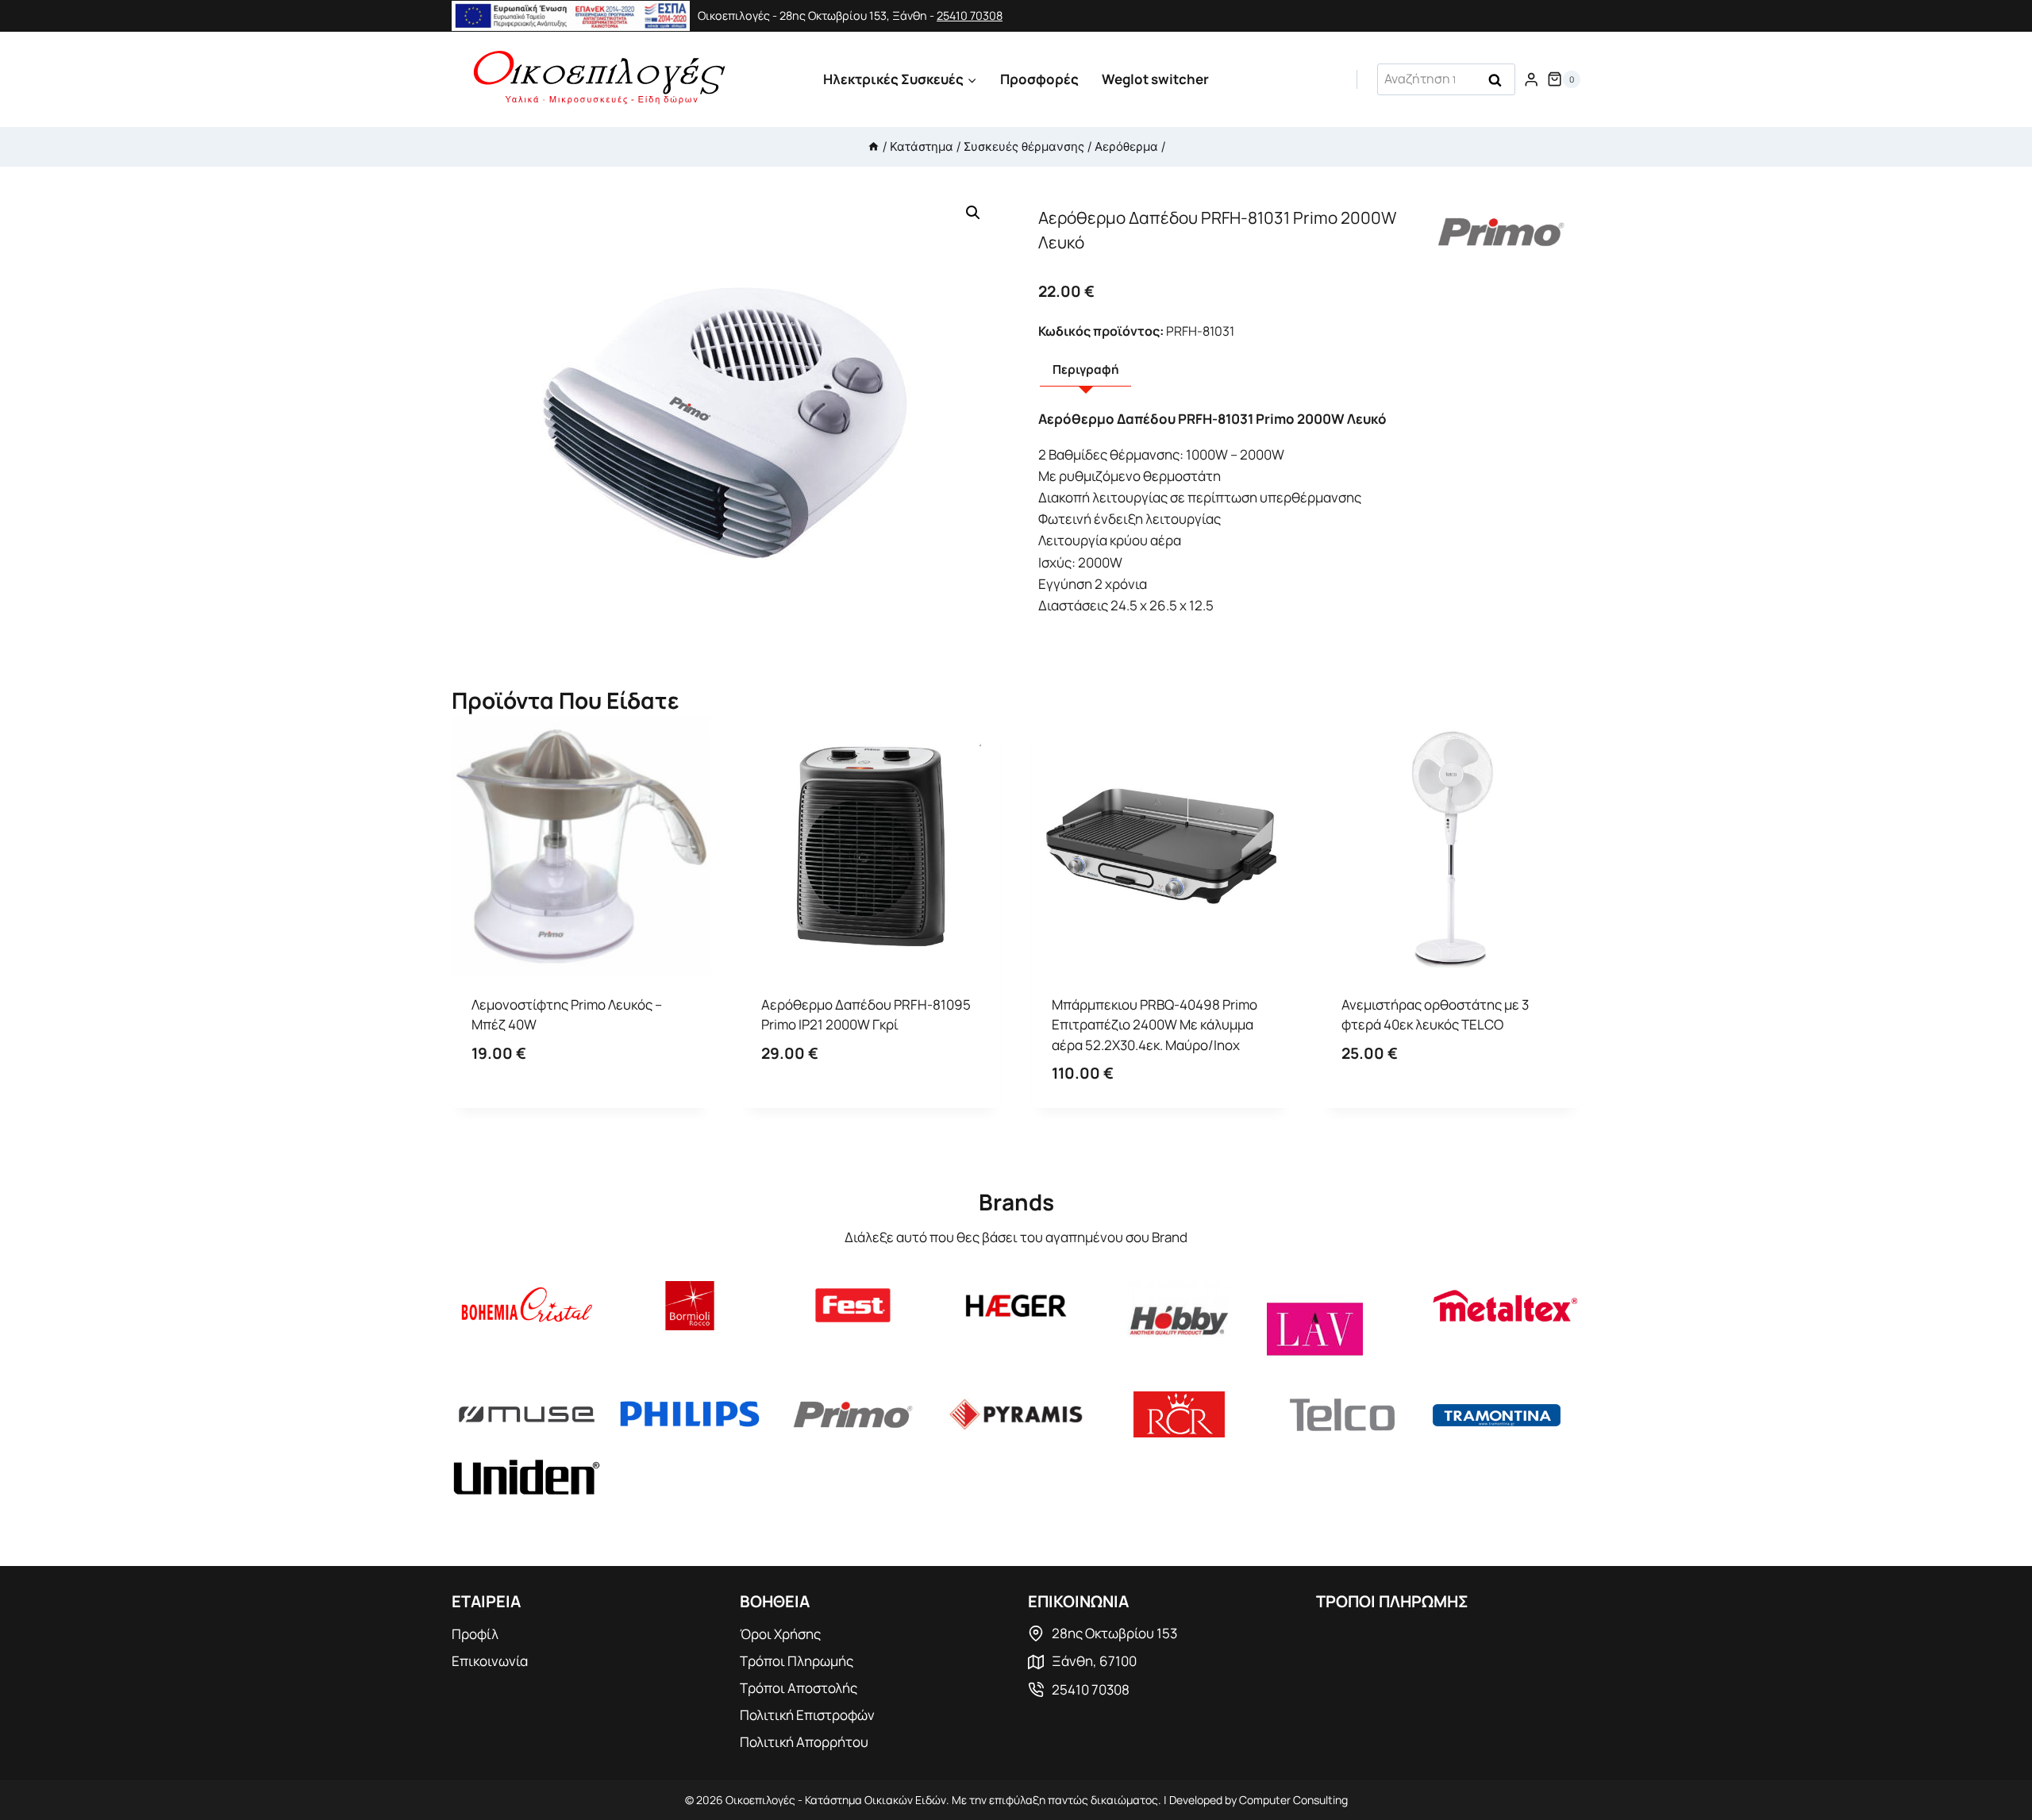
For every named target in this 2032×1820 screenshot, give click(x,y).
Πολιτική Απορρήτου (804, 1742)
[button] (973, 213)
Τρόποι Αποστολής (799, 1688)
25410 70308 (970, 15)
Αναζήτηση (1500, 81)
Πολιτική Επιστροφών (807, 1715)
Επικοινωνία (490, 1661)
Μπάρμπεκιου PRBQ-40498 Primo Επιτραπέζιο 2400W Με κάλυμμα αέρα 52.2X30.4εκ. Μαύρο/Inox (1155, 1025)
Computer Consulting (1293, 1800)
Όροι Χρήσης (780, 1634)
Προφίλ (475, 1634)
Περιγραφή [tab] (1086, 369)
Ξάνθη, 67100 (1094, 1661)
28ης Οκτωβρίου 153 (1114, 1633)
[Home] (874, 146)
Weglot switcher (1155, 79)
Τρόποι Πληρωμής (797, 1661)
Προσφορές (1039, 79)
